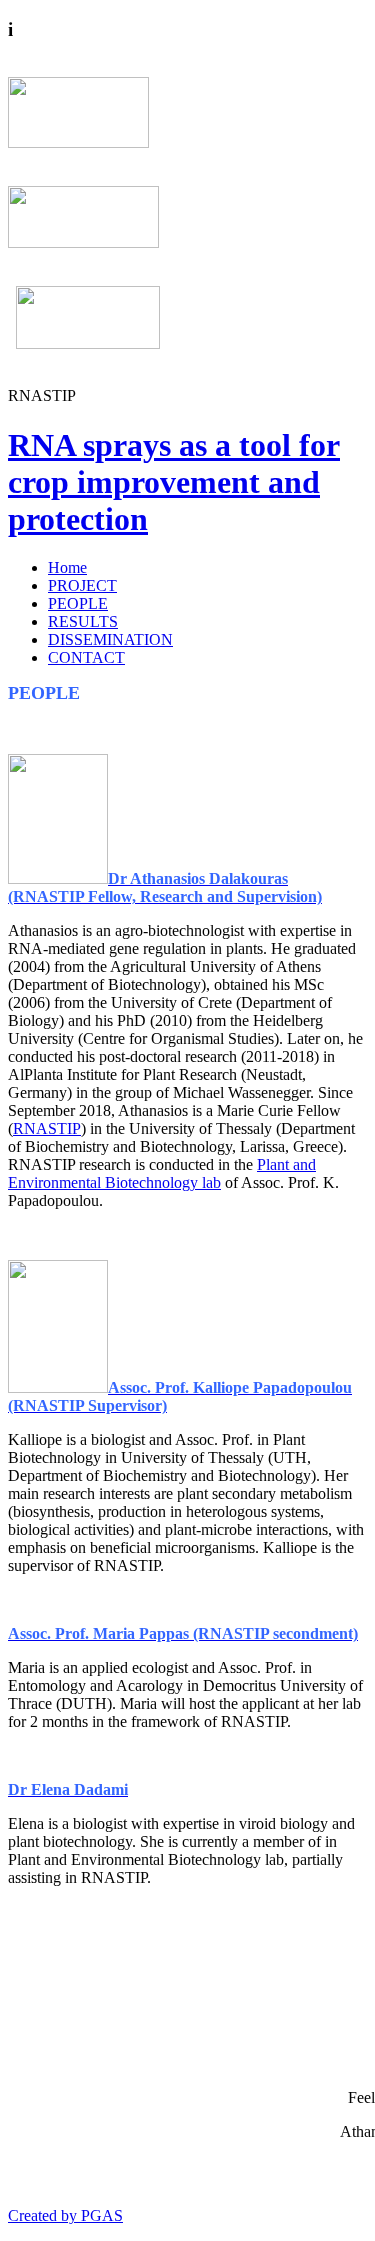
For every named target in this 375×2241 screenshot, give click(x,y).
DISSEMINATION (110, 639)
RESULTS (83, 621)
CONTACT (86, 657)
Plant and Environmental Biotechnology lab (162, 1173)
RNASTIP (47, 1128)
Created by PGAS (65, 2215)
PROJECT (82, 585)
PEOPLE (78, 603)
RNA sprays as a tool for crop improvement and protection (174, 482)
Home (67, 567)
